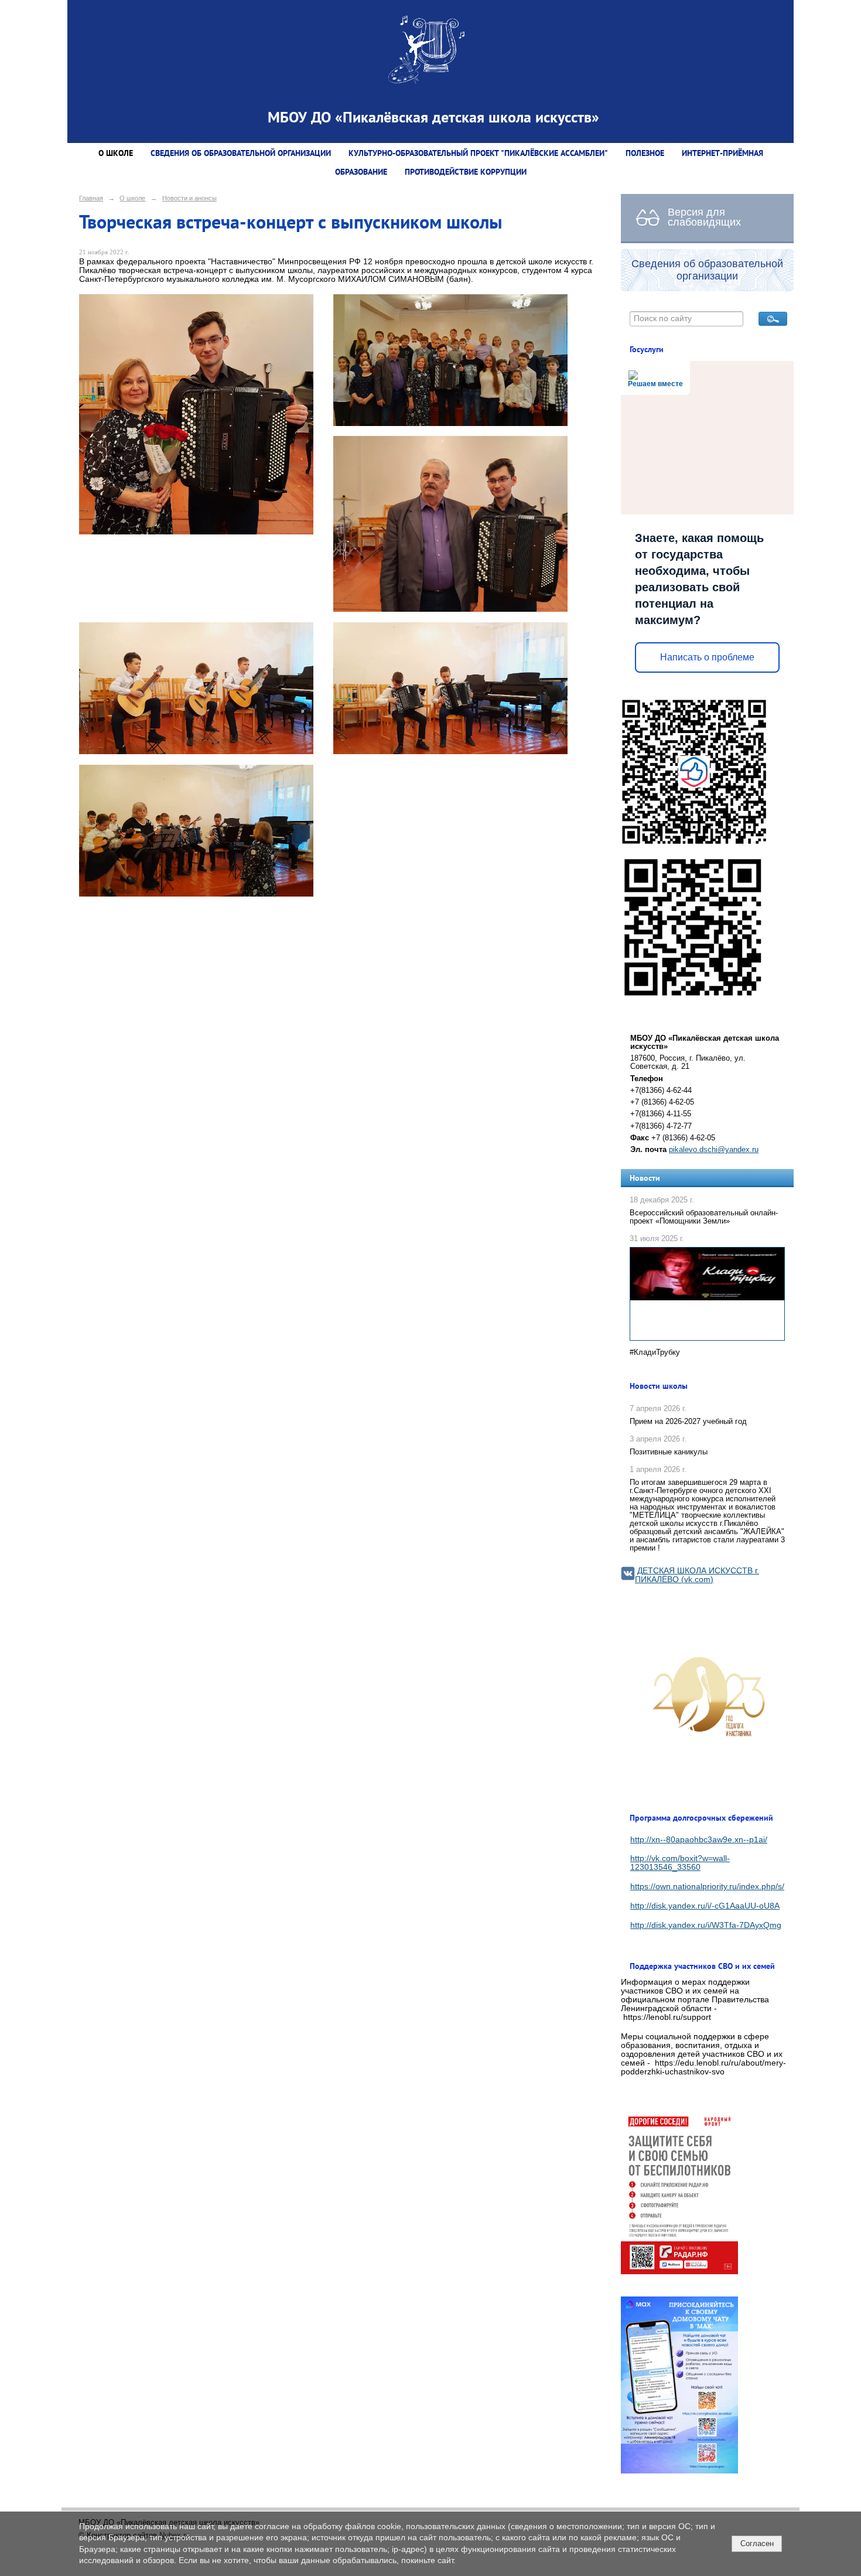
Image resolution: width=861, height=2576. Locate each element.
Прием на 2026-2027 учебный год (688, 1422)
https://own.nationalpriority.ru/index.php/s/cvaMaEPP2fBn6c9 (743, 1887)
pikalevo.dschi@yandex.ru (714, 1150)
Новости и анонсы (189, 198)
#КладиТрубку (655, 1352)
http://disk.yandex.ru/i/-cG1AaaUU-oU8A (705, 1906)
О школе (116, 153)
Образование (361, 172)
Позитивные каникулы (669, 1452)
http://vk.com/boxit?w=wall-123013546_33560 (680, 1863)
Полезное (645, 153)
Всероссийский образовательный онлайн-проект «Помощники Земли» (704, 1217)
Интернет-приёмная (722, 153)
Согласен (757, 2543)
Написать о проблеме (707, 657)
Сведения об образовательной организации (241, 153)
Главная (91, 198)
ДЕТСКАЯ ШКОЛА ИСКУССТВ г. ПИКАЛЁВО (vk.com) (697, 1575)
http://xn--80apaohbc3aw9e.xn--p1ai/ (699, 1840)
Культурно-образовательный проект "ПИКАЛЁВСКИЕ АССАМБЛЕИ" (478, 153)
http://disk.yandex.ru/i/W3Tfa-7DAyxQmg (706, 1925)
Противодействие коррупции (466, 172)
